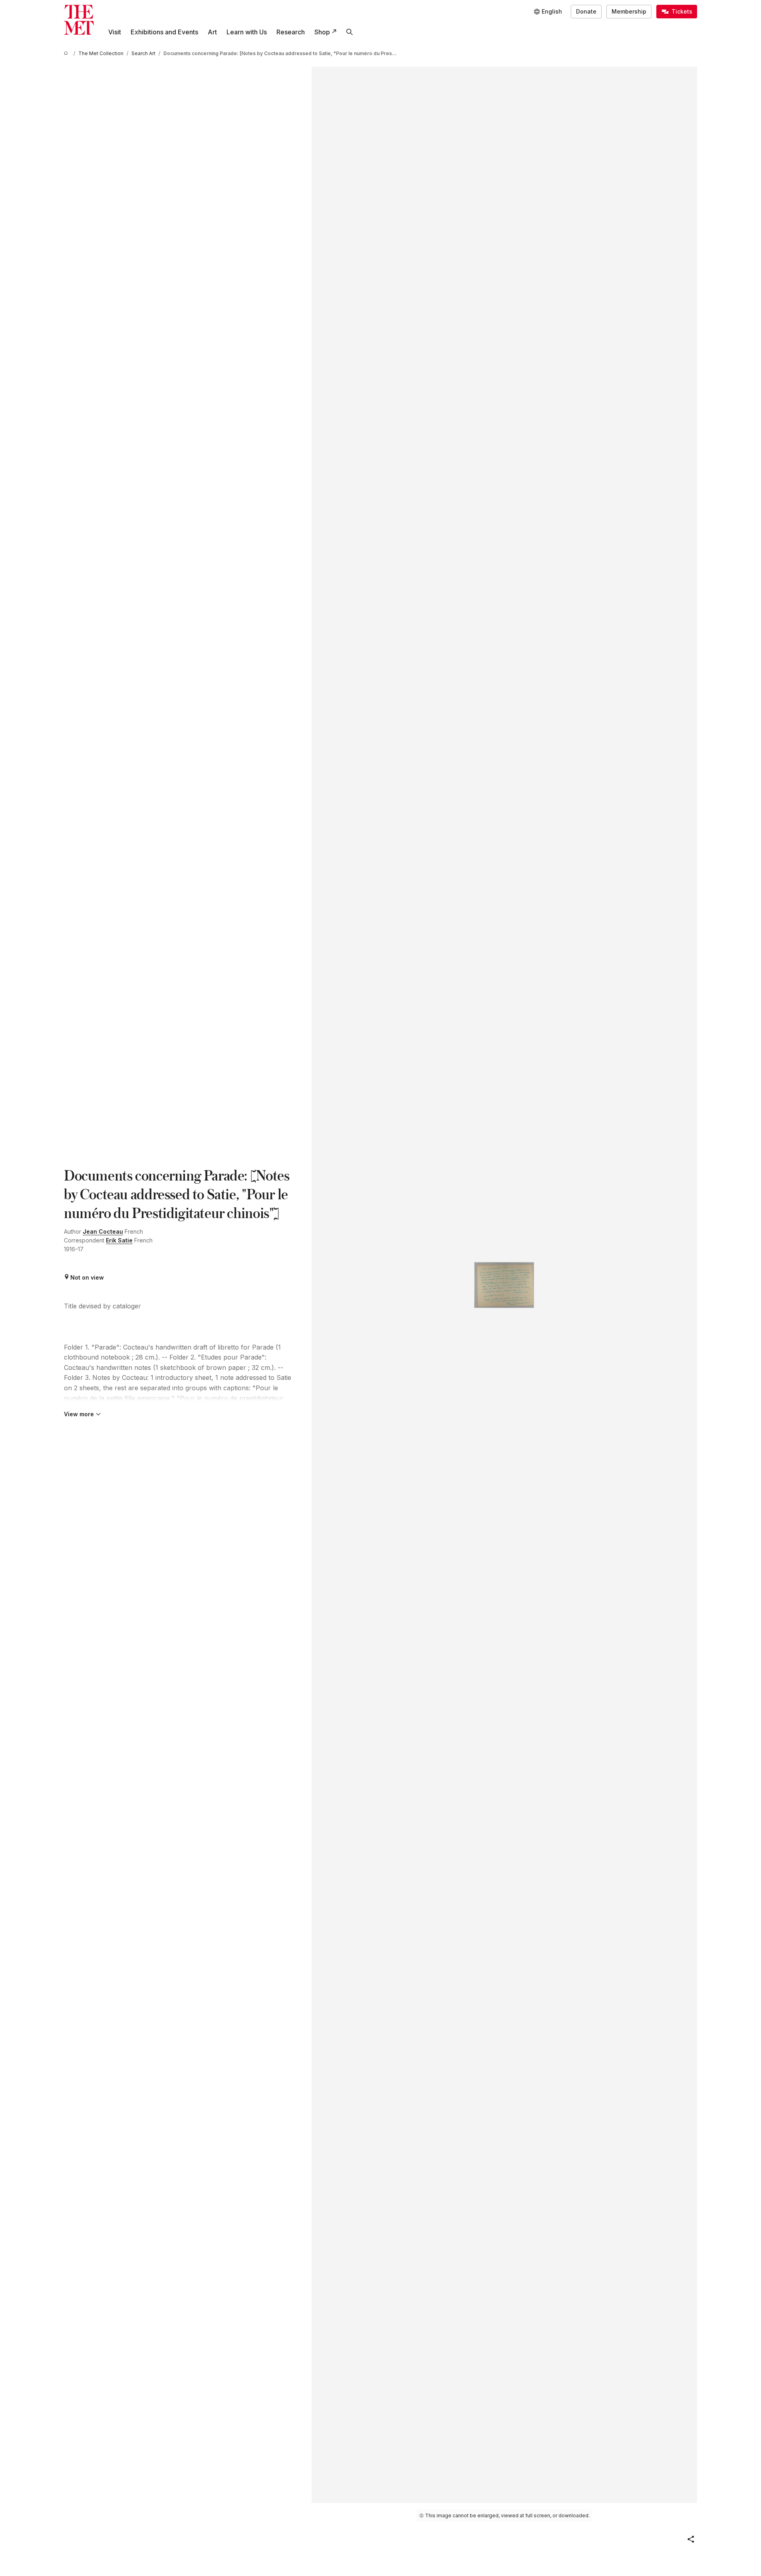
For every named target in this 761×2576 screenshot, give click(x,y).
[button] (691, 2539)
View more (79, 1414)
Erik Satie (119, 1240)
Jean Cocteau (103, 1231)
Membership (629, 11)
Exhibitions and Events (164, 32)
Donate (586, 11)
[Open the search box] (350, 32)
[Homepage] (79, 20)
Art (212, 32)
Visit (115, 32)
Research (291, 32)
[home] (67, 53)
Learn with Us (247, 32)
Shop (322, 32)
